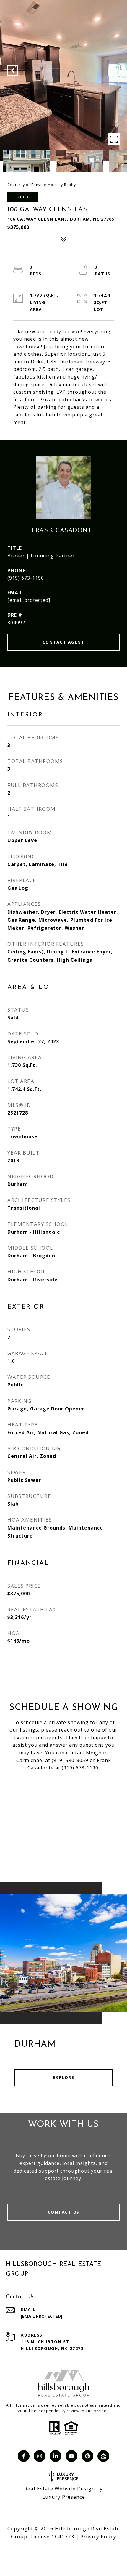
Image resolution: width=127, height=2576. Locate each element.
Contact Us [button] (64, 2212)
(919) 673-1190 (26, 578)
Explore (64, 2077)
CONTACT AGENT (64, 642)
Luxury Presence (64, 2497)
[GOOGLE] (87, 2456)
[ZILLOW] (103, 2456)
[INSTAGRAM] (40, 2456)
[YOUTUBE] (71, 2456)
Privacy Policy (98, 2536)
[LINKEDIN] (56, 2456)
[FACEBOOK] (24, 2456)
